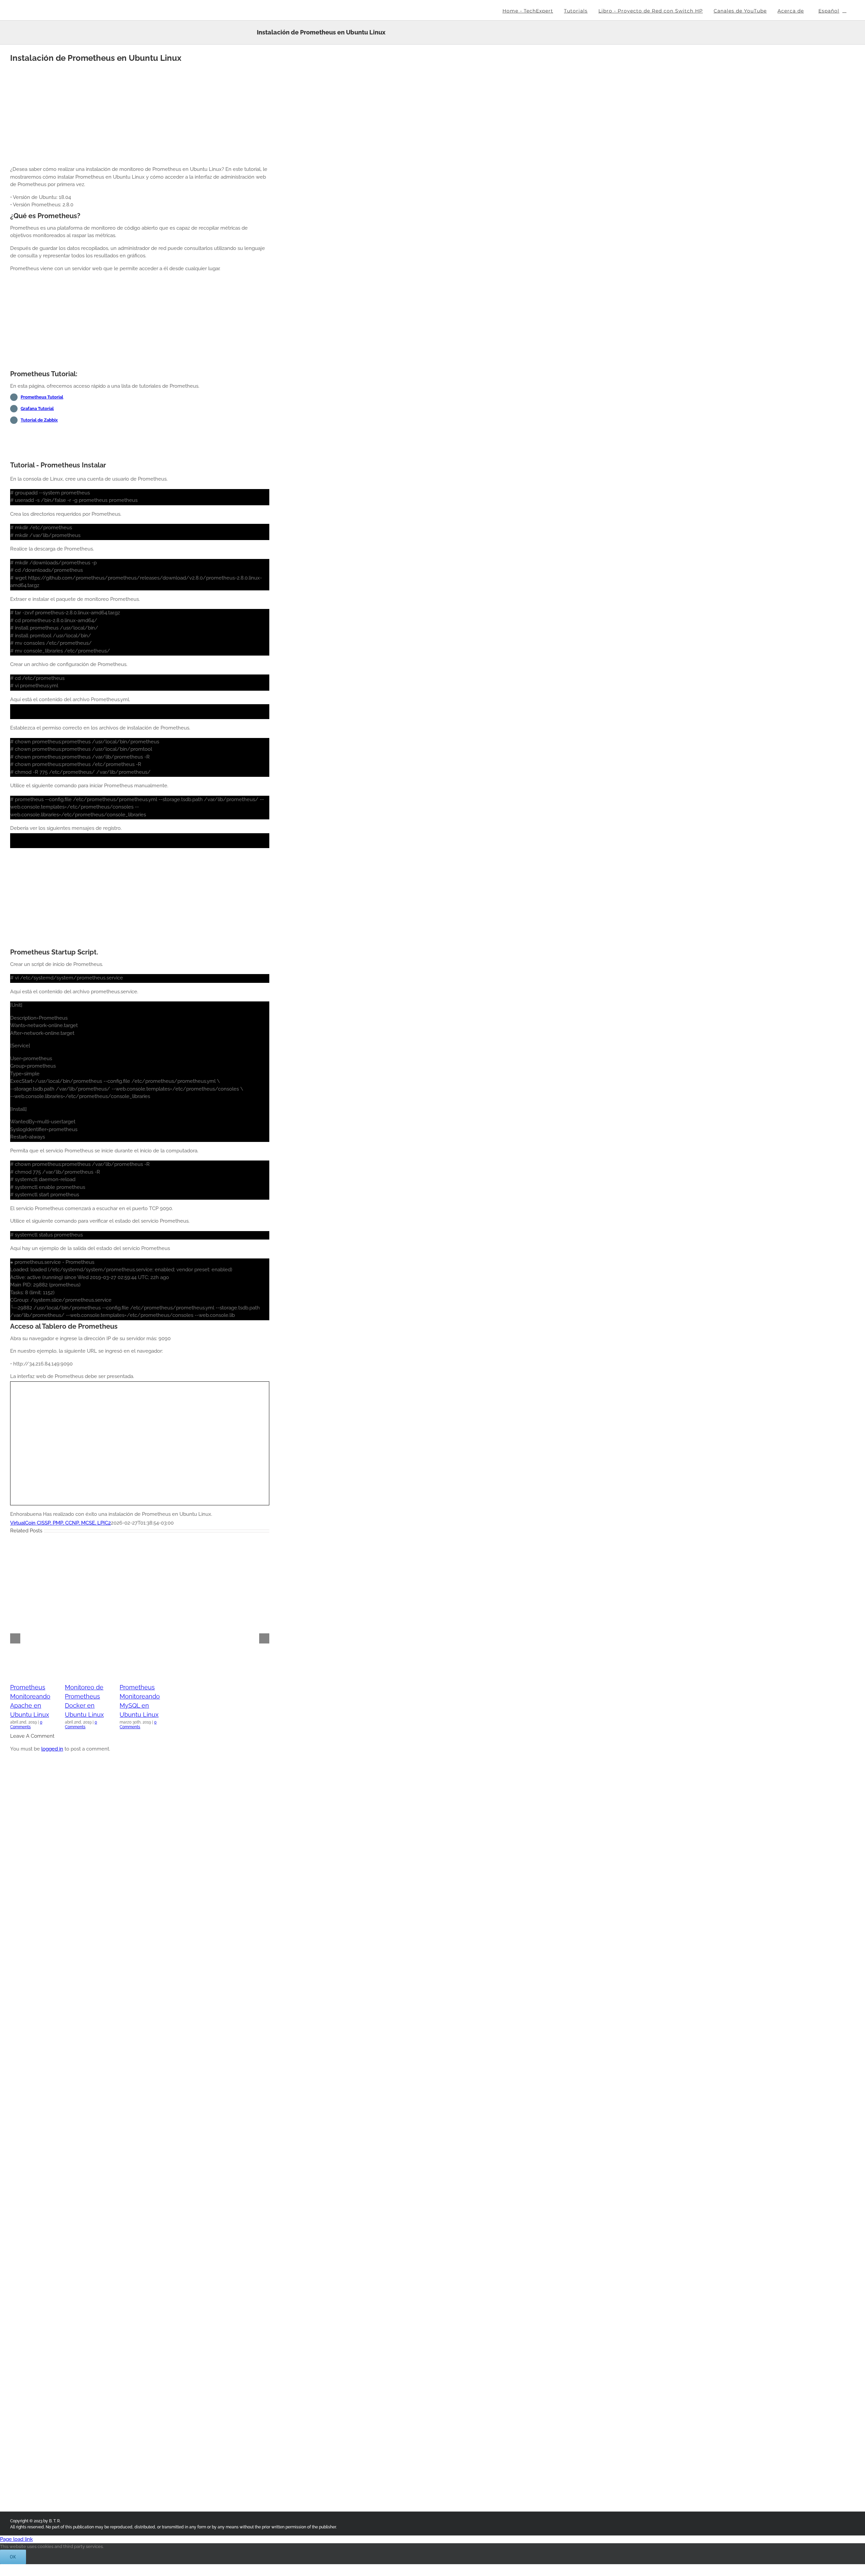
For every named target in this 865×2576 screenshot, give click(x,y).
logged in (52, 1749)
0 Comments (26, 1725)
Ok (13, 2557)
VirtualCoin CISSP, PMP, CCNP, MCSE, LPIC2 (60, 1523)
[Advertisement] (140, 113)
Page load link (16, 2539)
